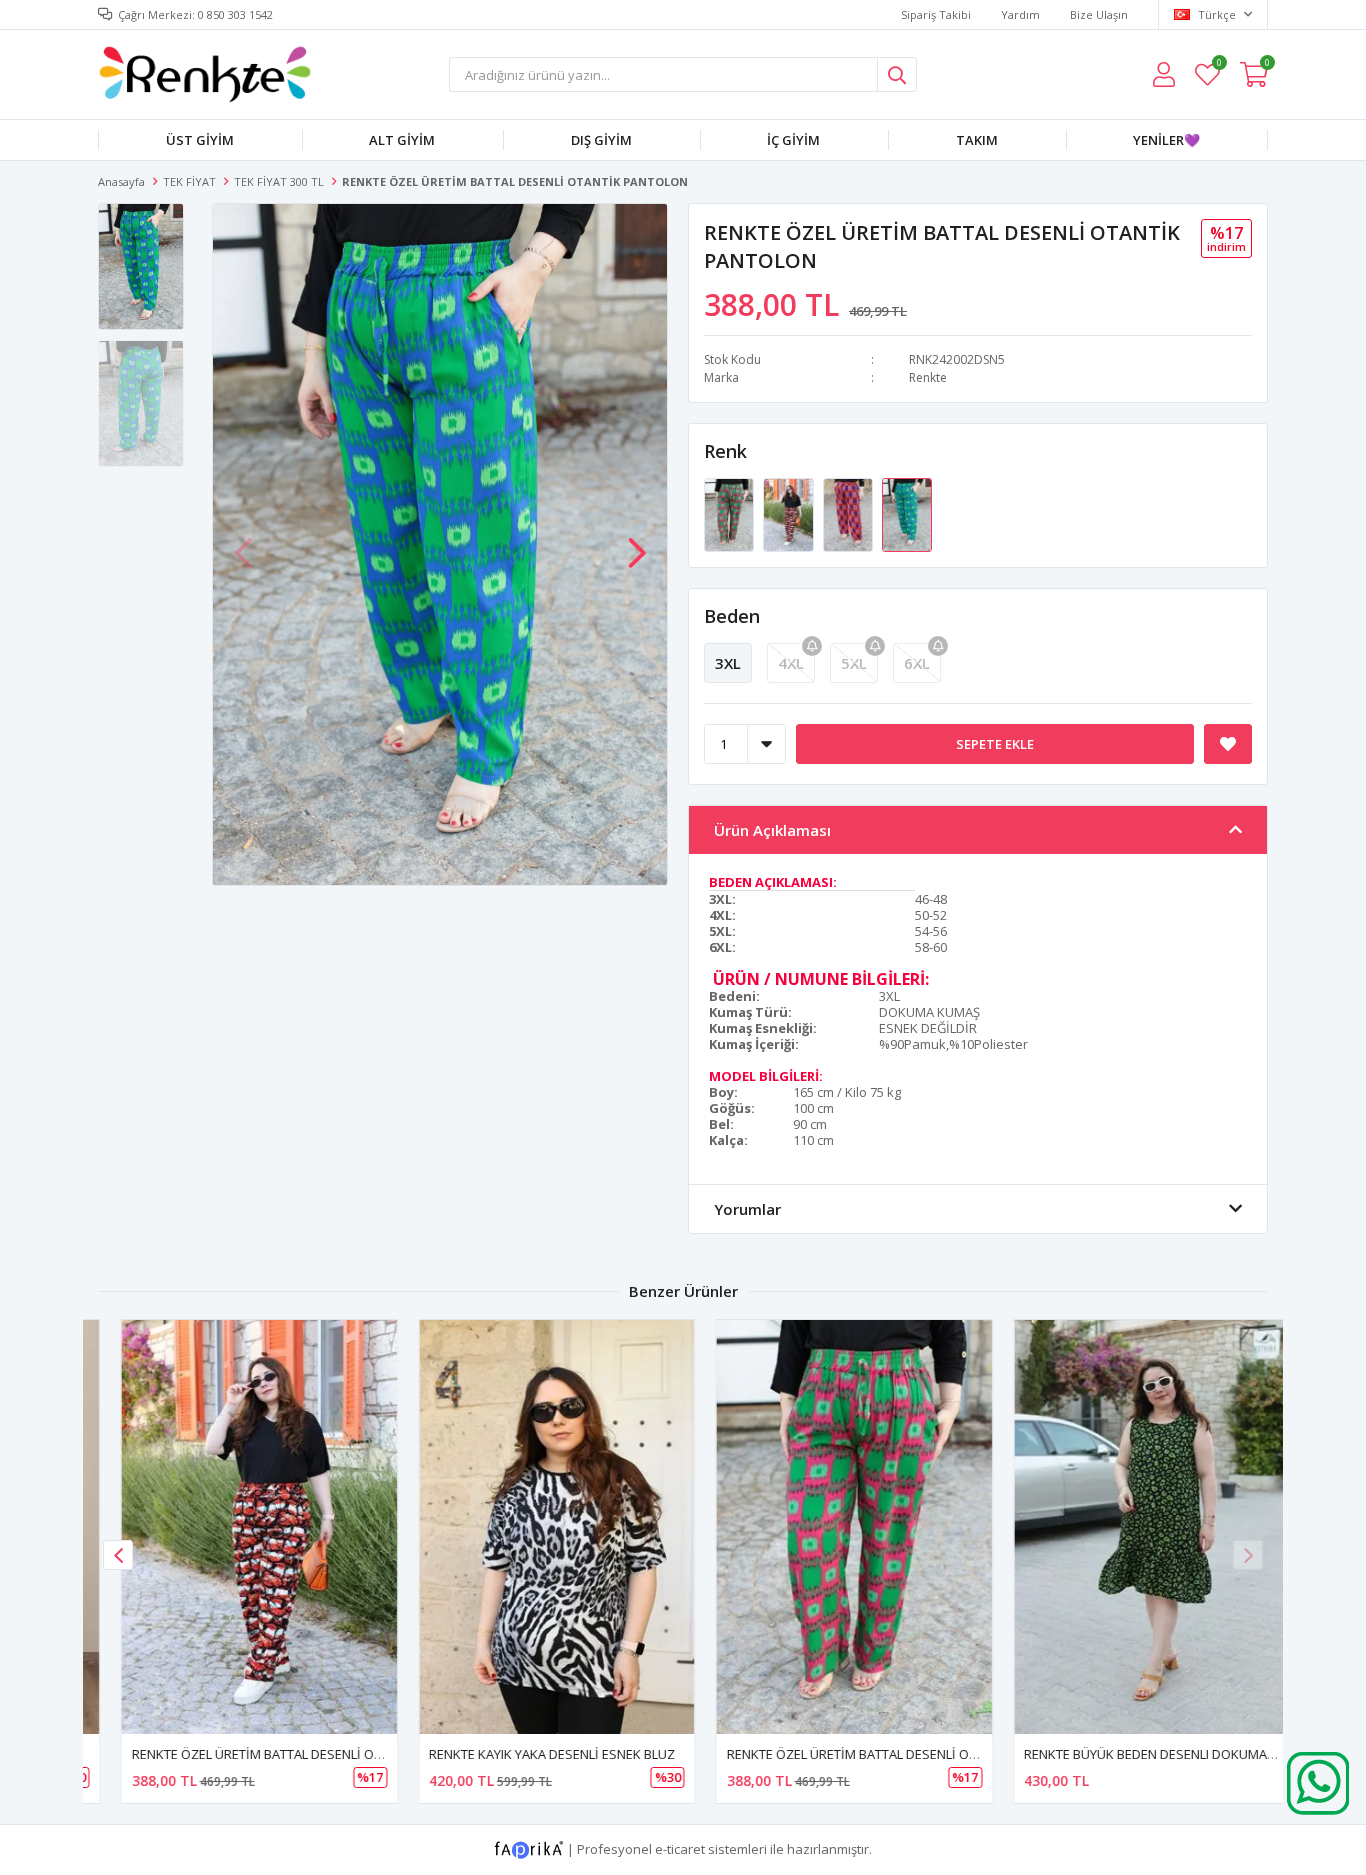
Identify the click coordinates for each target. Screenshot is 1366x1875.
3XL (728, 663)
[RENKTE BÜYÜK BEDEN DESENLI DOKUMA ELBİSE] (1130, 1526)
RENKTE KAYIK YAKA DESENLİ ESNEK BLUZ (530, 1754)
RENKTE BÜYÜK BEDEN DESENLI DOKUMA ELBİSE (1145, 1754)
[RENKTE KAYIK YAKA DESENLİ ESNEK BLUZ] (535, 1526)
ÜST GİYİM (200, 140)
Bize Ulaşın (1099, 14)
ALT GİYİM (402, 140)
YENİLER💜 (1166, 140)
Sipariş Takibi (936, 14)
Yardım (1020, 14)
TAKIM (977, 140)
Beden (732, 616)
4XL (791, 663)
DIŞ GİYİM (601, 140)
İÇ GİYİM (793, 140)
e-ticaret (680, 1848)
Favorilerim (1218, 65)
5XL (854, 663)
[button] (637, 543)
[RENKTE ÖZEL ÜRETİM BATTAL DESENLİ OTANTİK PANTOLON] (730, 514)
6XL (917, 663)
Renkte (928, 377)
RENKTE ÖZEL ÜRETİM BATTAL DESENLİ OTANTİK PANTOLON (286, 1754)
